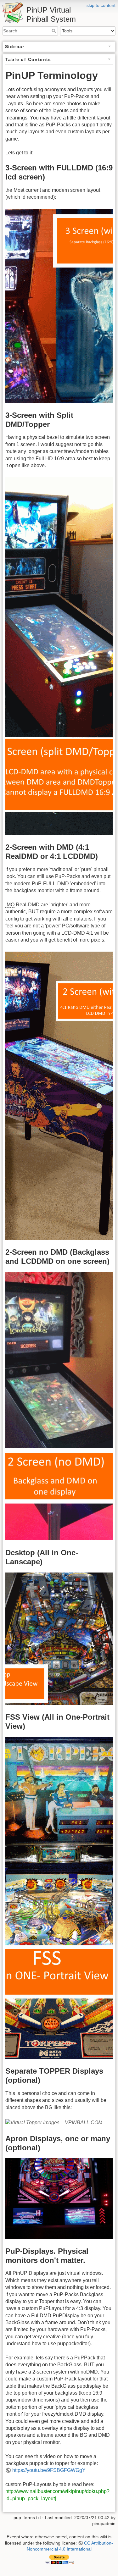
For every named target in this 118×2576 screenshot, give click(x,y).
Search (55, 31)
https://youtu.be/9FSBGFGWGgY (49, 2470)
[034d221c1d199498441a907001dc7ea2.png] (59, 2198)
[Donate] (59, 2559)
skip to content (101, 5)
